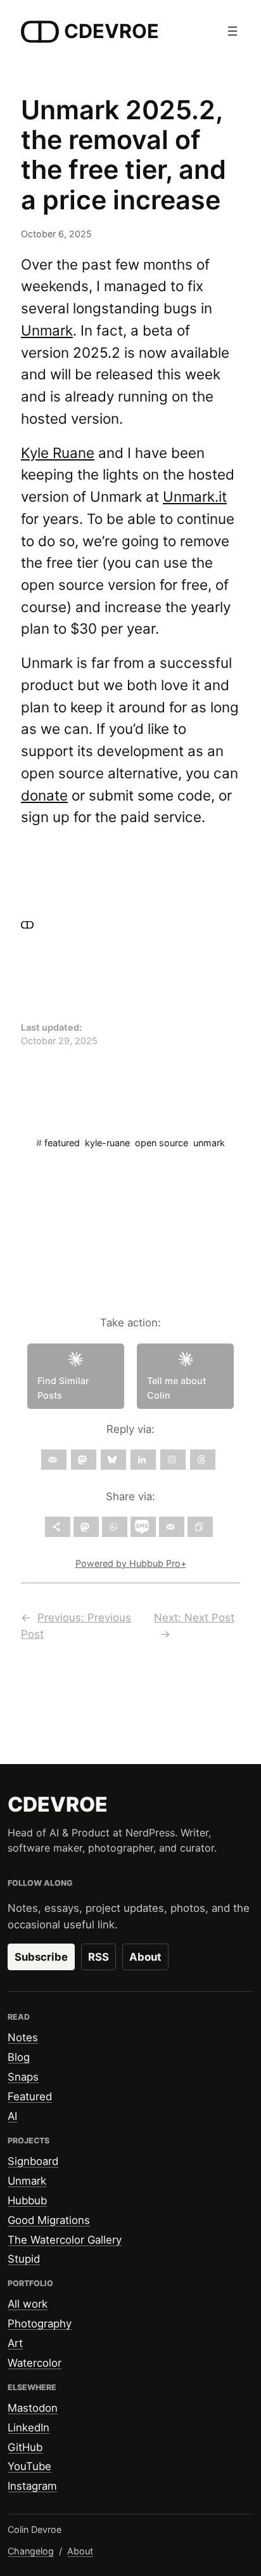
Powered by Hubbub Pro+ (131, 1563)
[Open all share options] (58, 1527)
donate (44, 795)
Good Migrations (49, 2220)
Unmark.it (195, 496)
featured (62, 1143)
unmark (209, 1143)
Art (15, 2343)
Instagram (32, 2486)
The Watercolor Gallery (65, 2240)
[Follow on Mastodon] (84, 1460)
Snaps (23, 2077)
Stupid (24, 2259)
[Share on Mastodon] (86, 1527)
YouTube (29, 2466)
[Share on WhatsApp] (115, 1527)
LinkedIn (29, 2428)
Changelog (31, 2551)
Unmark (47, 330)
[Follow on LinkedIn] (143, 1460)
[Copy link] (200, 1527)
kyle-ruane (107, 1143)
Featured (30, 2096)
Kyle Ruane (58, 453)
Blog (19, 2057)
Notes (23, 2037)
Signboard (33, 2161)
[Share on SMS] (143, 1527)
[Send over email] (172, 1527)
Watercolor (35, 2363)
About (145, 1957)
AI (12, 2116)
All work (28, 2304)
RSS (99, 1957)
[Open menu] (232, 31)
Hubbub (27, 2200)
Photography (40, 2324)
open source (162, 1143)
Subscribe (41, 1957)
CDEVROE (111, 31)
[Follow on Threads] (203, 1460)
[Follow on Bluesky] (113, 1460)
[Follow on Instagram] (173, 1460)
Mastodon (33, 2408)
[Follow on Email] (54, 1460)
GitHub (25, 2447)
